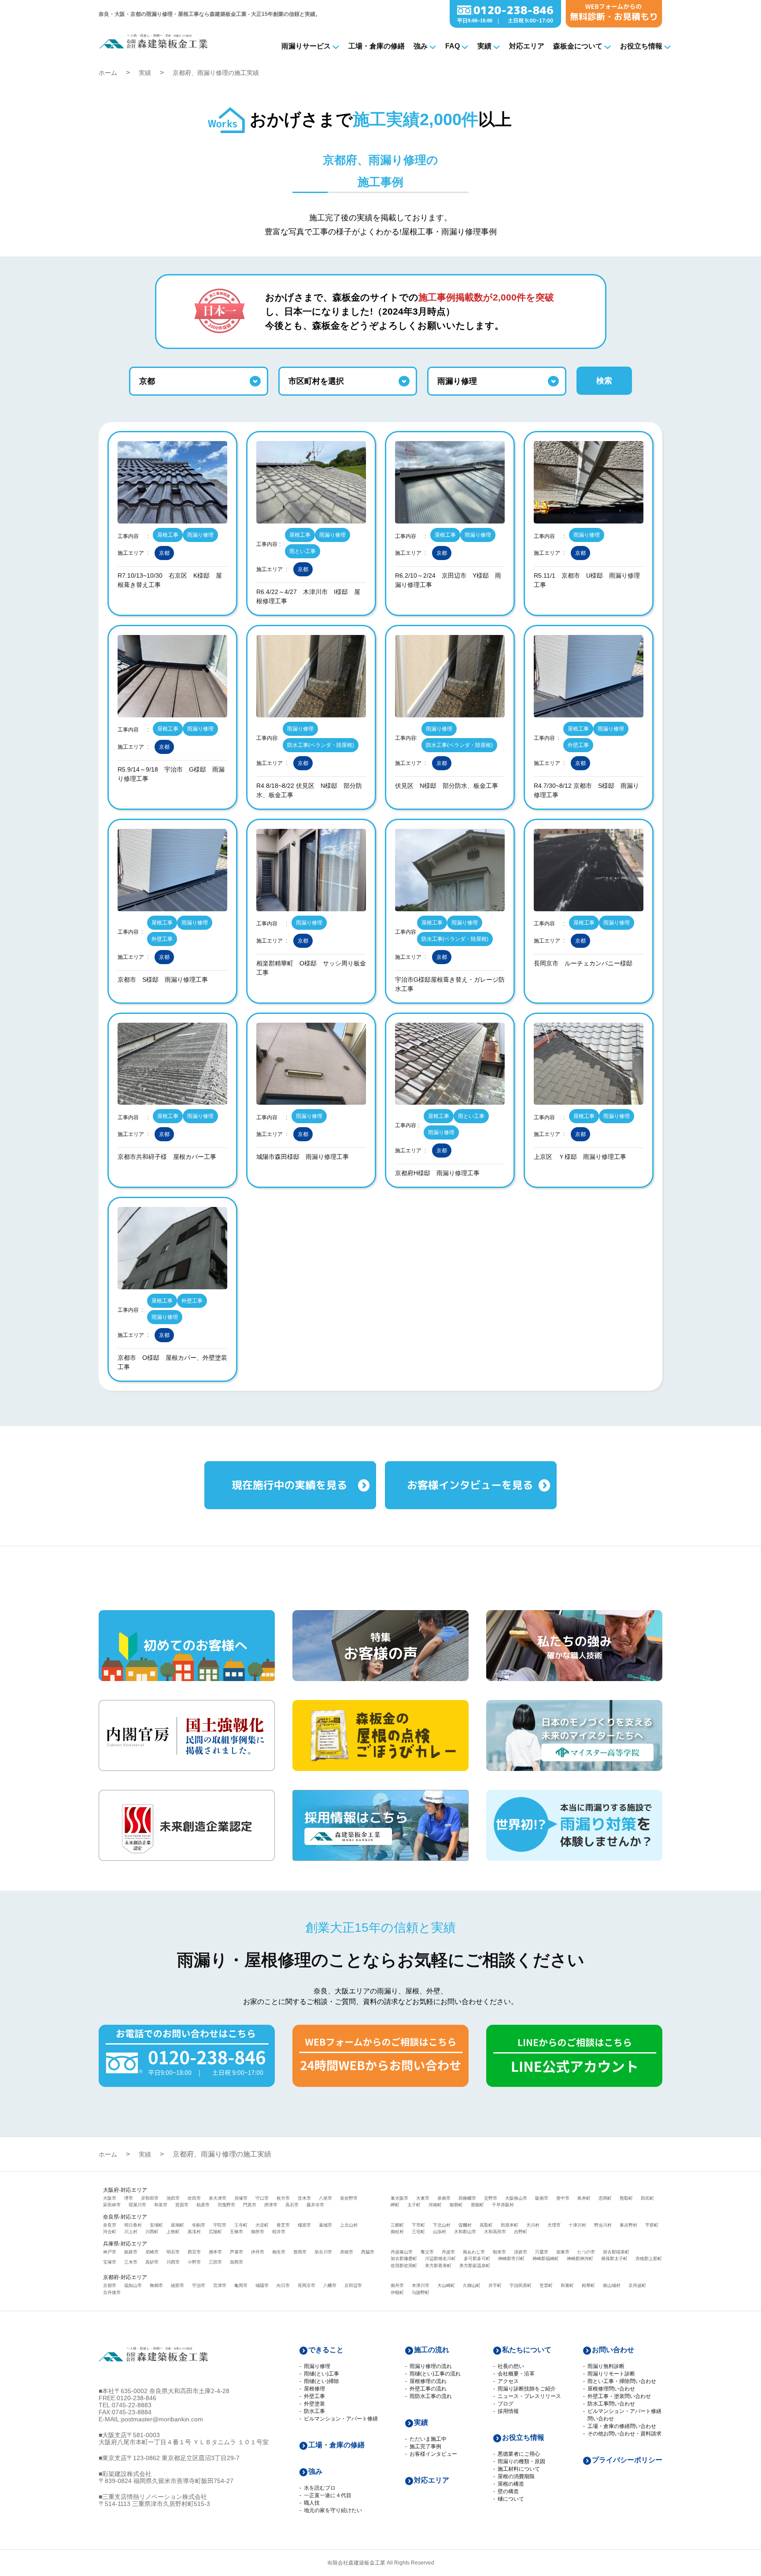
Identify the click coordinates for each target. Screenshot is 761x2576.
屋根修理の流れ (428, 2381)
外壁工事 (314, 2396)
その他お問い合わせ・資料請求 (624, 2434)
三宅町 (418, 2232)
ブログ (506, 2404)
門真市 (250, 2205)
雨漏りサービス (306, 46)
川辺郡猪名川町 (440, 2259)
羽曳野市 (226, 2205)
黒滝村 (194, 2232)
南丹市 (397, 2285)
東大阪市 (399, 2198)
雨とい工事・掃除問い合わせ (622, 2381)
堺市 (129, 2198)
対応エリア (527, 46)
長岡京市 (307, 2285)
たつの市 (586, 2252)
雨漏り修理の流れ (431, 2366)
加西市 (236, 2262)
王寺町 (241, 2225)
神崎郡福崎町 (546, 2259)
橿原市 (304, 2225)
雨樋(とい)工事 (321, 2374)
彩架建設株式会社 (127, 2474)
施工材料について (519, 2469)
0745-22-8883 (132, 2405)
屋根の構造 (511, 2484)
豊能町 (477, 2205)
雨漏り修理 (317, 2366)
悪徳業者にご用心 (519, 2454)
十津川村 (577, 2225)
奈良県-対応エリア (125, 2217)
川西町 (152, 2232)
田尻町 (647, 2198)
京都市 (110, 2285)
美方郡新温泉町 (475, 2266)
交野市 (491, 2198)
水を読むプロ (320, 2488)
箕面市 (182, 2205)
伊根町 (397, 2292)
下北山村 (442, 2225)
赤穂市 (347, 2252)
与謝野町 (421, 2292)
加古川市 (323, 2252)
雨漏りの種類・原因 (521, 2461)
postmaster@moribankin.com (162, 2419)
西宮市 (194, 2252)
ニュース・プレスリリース (529, 2396)
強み (421, 46)
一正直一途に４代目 (328, 2495)
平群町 (652, 2225)
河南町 (435, 2205)
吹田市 (194, 2198)
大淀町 (262, 2225)
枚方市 (283, 2198)
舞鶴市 (156, 2285)
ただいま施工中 (428, 2439)
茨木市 (304, 2198)
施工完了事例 (425, 2446)
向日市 (283, 2285)
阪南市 (542, 2198)
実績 (484, 46)
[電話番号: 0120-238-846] (505, 25)
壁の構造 (508, 2491)
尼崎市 (152, 2252)
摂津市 (271, 2205)
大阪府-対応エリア (125, 2190)
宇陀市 (220, 2225)
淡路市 (521, 2252)
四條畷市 (467, 2198)
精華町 (588, 2285)
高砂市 (152, 2262)
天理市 (554, 2225)
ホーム (108, 73)
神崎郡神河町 (580, 2259)
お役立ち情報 (641, 46)
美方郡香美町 (438, 2266)
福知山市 (133, 2285)
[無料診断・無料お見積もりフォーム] (614, 25)
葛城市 (325, 2225)
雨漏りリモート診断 (611, 2374)
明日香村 (133, 2225)
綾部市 (177, 2285)
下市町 (418, 2225)
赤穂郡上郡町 (649, 2259)
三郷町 (397, 2225)
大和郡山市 (465, 2232)
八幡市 (330, 2285)
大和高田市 (495, 2232)
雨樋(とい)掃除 (321, 2381)
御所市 (258, 2232)
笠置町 (546, 2285)
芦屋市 (236, 2252)
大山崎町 (446, 2285)
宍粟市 (542, 2252)
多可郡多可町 (477, 2259)
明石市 (173, 2252)
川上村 (131, 2232)
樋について (511, 2499)
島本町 (584, 2198)
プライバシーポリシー (627, 2460)
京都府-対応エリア (125, 2277)
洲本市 (215, 2252)
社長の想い (511, 2366)
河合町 (110, 2232)
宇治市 (199, 2285)
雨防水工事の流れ (431, 2396)
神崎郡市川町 (511, 2259)
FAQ (453, 46)
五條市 (236, 2232)
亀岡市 (241, 2285)
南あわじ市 (474, 2252)
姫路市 (131, 2252)
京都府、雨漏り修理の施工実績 (216, 73)
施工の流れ (432, 2350)
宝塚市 (110, 2262)
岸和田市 (150, 2198)
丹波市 (448, 2252)
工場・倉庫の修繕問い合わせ (622, 2426)
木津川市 (421, 2285)
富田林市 (112, 2205)
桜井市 (279, 2232)
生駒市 (199, 2225)
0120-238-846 (137, 2398)
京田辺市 (353, 2285)
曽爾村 (465, 2225)
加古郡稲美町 (616, 2252)
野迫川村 (603, 2225)
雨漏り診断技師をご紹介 (527, 2389)
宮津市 (220, 2285)
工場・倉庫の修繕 (377, 46)
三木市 (131, 2262)
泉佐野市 (349, 2198)
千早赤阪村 (503, 2205)
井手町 (495, 2285)
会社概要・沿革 (516, 2374)
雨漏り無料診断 (606, 2366)
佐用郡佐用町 (404, 2266)
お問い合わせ (613, 2350)
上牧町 (173, 2232)
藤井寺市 (315, 2205)
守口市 (262, 2198)
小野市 (194, 2262)
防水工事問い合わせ (611, 2404)
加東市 (563, 2252)
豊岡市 (300, 2252)
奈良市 (110, 2225)
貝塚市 (241, 2198)
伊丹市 (258, 2252)
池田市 (173, 2198)
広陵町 (215, 2232)
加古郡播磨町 (404, 2259)
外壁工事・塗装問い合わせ (619, 2396)
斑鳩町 (177, 2225)
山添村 (440, 2232)
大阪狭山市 (516, 2198)
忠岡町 (605, 2198)
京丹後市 (112, 2292)
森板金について (578, 46)
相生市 (279, 2252)
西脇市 (368, 2252)
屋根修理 (314, 2389)
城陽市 (262, 2285)
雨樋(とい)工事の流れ (435, 2374)
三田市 (215, 2262)
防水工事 (314, 2411)
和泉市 (161, 2205)
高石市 (292, 2205)
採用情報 (508, 2411)
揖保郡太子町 (614, 2259)
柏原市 (203, 2205)
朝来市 (499, 2252)
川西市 (173, 2262)
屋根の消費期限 (516, 2476)
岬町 (395, 2205)
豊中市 (563, 2198)
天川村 (533, 2225)
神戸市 (110, 2252)
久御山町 (472, 2285)
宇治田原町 (521, 2285)
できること (326, 2350)
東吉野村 (628, 2225)
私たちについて (527, 2350)
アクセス (508, 2381)
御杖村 (397, 2232)
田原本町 (510, 2225)
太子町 (414, 2205)
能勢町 (456, 2205)
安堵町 (156, 2225)
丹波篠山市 (402, 2252)
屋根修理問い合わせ (611, 2389)
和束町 (567, 2285)
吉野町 (521, 2232)
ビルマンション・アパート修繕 (341, 2419)
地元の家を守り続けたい (333, 2510)
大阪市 (110, 2198)
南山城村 (612, 2285)
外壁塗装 (314, 2404)
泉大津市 (218, 2198)
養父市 (427, 2252)
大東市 (423, 2198)
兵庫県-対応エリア (125, 2244)
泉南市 (444, 2198)
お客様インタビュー (433, 2454)
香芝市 (283, 2225)
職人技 (312, 2503)
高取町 (486, 2225)
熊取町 (626, 2198)
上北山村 (349, 2225)
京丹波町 (637, 2285)
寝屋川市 (137, 2205)
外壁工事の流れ (428, 2389)
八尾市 (325, 2198)
